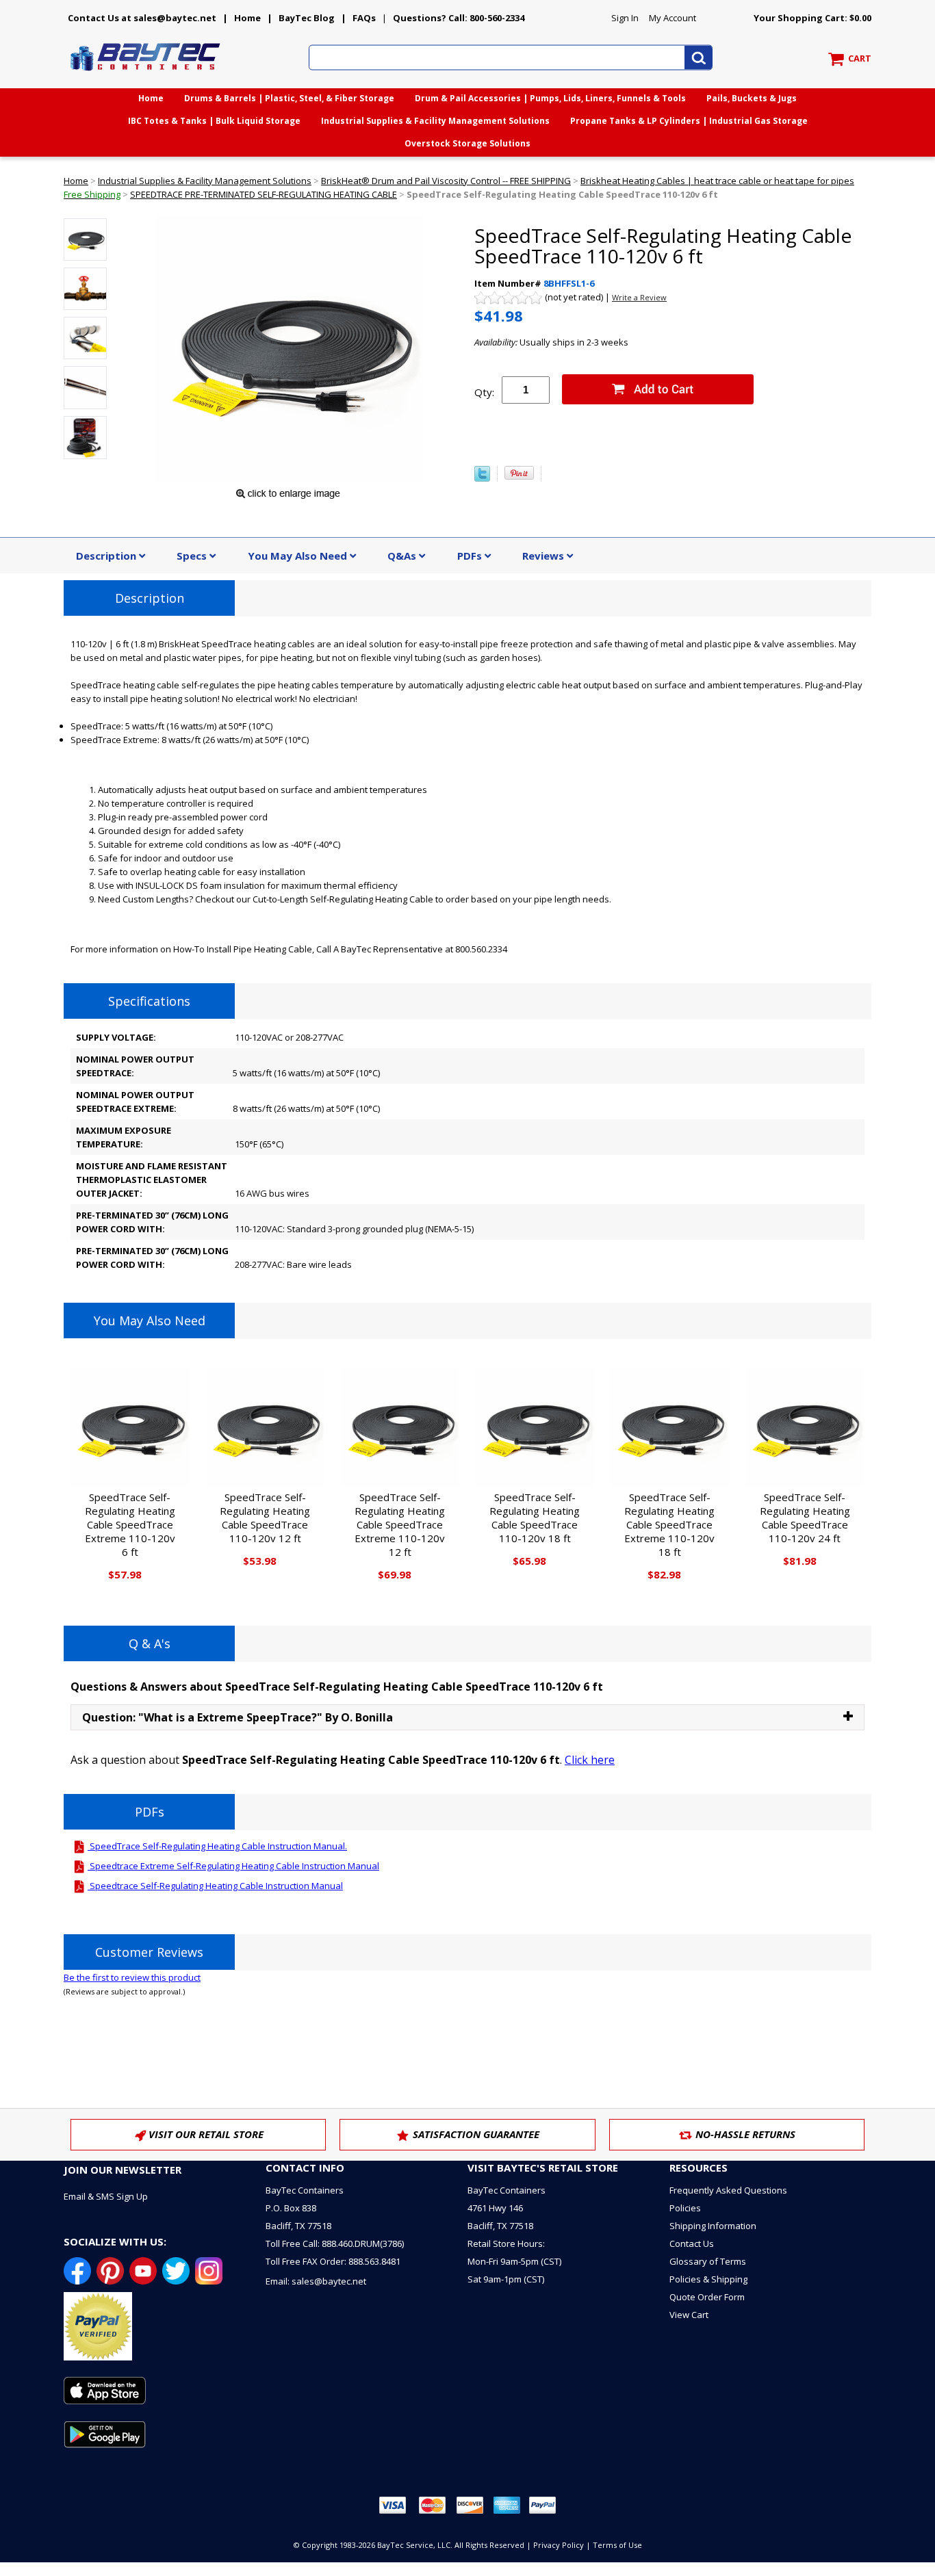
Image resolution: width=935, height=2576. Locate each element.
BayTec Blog (307, 18)
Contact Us (692, 2243)
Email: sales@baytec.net (316, 2281)
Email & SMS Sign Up (106, 2196)
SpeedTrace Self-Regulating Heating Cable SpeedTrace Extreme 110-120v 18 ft (669, 1524)
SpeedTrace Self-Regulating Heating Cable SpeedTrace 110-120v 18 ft (535, 1518)
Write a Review (639, 297)
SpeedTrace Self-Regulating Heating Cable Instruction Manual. (217, 1846)
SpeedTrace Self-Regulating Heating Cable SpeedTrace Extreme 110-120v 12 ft (400, 1524)
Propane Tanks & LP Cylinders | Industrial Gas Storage (689, 121)
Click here (590, 1760)
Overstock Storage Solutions (467, 143)
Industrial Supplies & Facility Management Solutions (435, 121)
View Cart (689, 2315)
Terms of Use (617, 2545)
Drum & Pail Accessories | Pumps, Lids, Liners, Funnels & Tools (550, 98)
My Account (673, 18)
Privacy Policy (559, 2545)
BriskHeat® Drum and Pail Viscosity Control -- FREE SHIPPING (446, 181)
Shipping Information (713, 2226)
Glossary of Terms (708, 2261)
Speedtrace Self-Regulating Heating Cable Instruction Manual (215, 1886)
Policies (685, 2208)
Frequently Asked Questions (728, 2190)
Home (247, 18)
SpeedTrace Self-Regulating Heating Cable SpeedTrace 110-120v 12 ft (265, 1518)
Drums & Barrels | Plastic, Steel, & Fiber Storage (289, 98)
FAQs (364, 18)
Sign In (625, 18)
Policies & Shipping (708, 2279)
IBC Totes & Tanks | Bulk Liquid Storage (214, 121)
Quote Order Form (707, 2297)
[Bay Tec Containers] (146, 75)
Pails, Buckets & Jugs (752, 98)
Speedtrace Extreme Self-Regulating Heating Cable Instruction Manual (233, 1866)
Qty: (484, 392)
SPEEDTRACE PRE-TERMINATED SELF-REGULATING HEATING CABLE (264, 194)
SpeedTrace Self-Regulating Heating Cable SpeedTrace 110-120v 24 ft (805, 1518)
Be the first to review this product (132, 1977)
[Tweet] (482, 478)
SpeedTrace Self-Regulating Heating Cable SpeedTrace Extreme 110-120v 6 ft (130, 1524)
